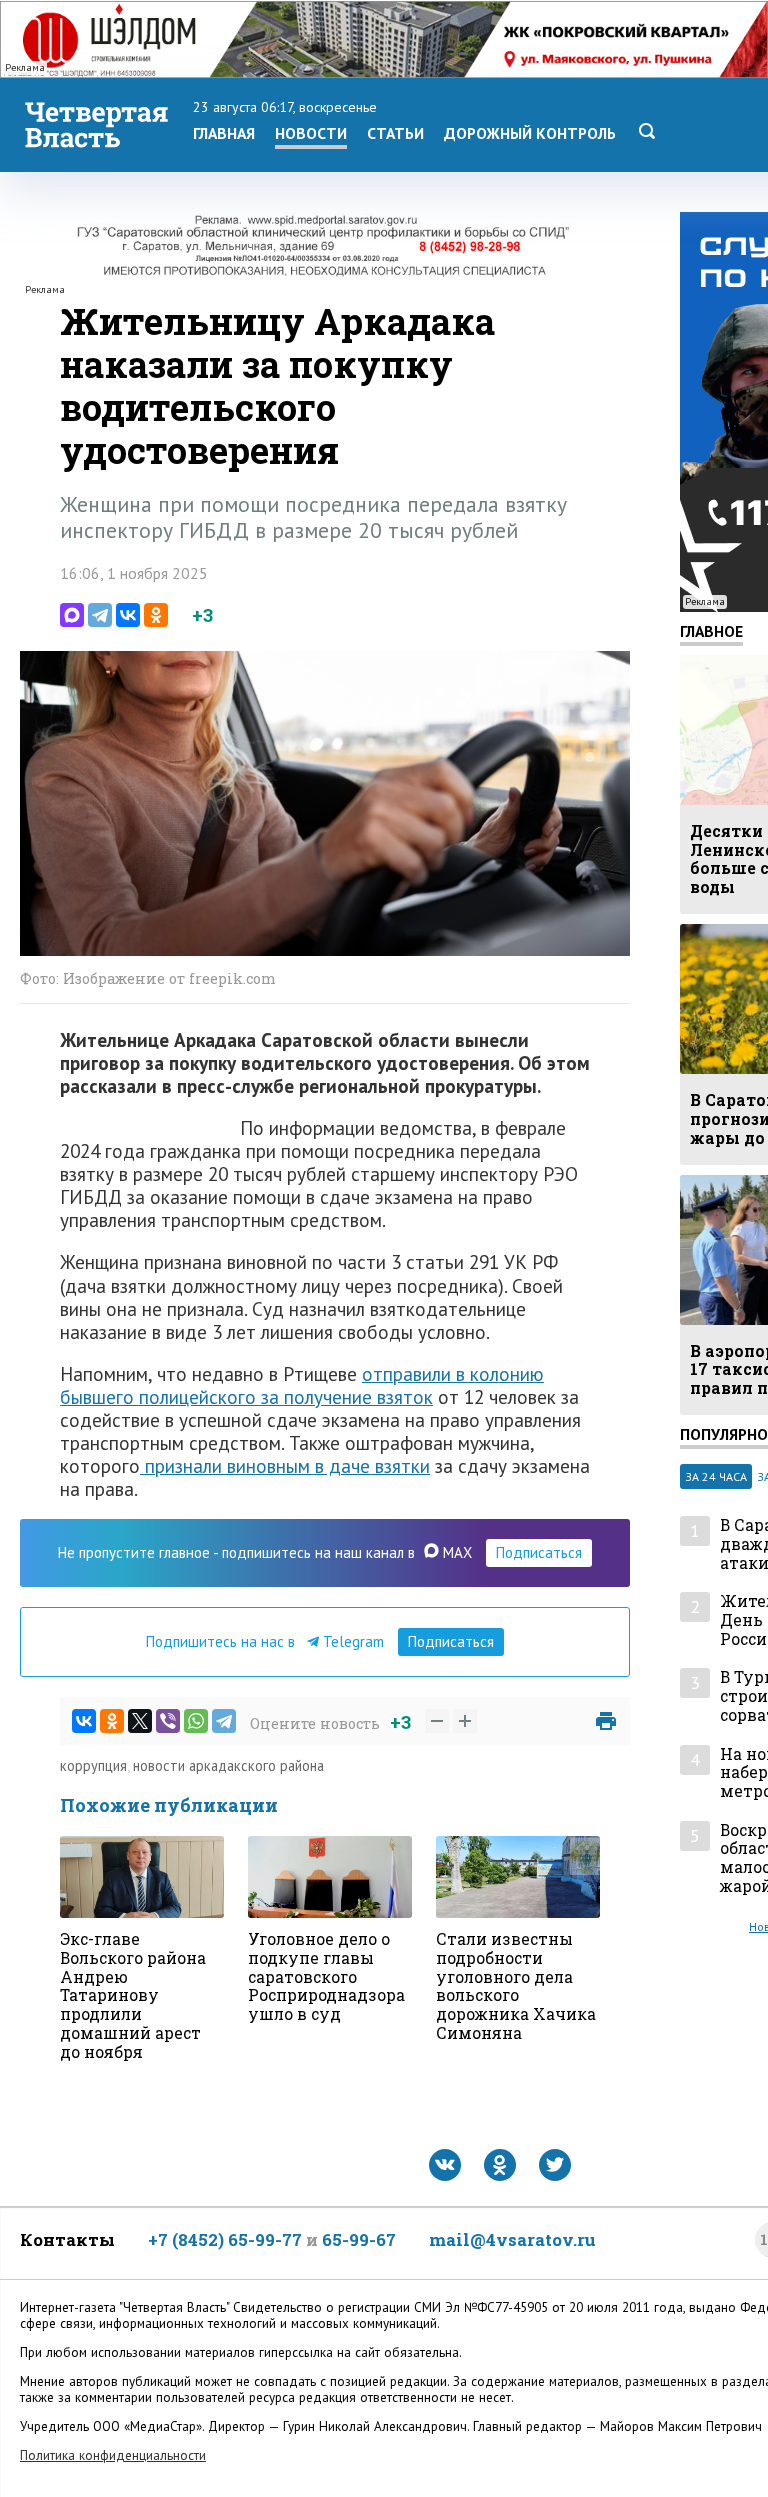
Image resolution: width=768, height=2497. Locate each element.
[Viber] (168, 1721)
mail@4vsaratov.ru (512, 2239)
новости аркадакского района (228, 1765)
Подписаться (539, 1552)
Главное (711, 631)
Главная (224, 133)
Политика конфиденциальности (113, 2455)
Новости (311, 133)
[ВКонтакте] (128, 615)
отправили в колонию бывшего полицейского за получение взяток (302, 1385)
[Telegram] (100, 615)
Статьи (395, 133)
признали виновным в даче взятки (285, 1465)
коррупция (93, 1765)
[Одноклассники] (156, 615)
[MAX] (72, 615)
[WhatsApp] (196, 1721)
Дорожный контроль (530, 133)
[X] (140, 1721)
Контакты (67, 2239)
